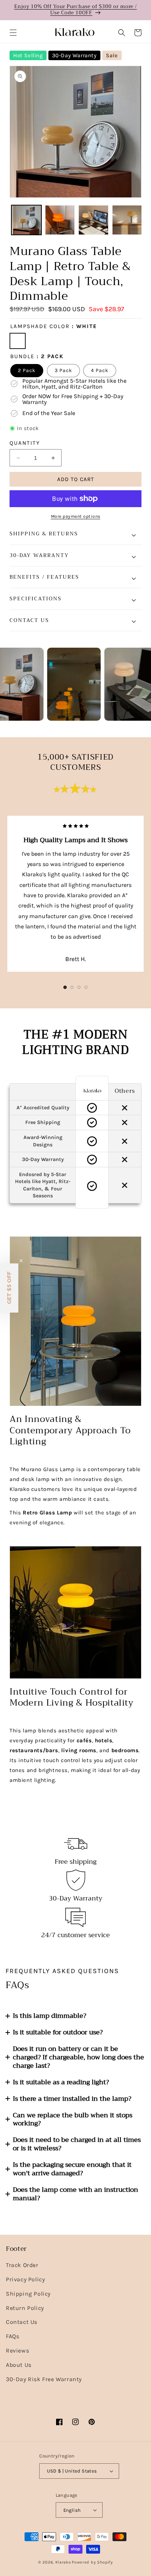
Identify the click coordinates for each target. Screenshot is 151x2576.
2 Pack (27, 370)
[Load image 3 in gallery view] (93, 220)
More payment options (76, 516)
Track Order (22, 2265)
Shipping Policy (28, 2294)
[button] (13, 33)
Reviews (17, 2351)
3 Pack (63, 370)
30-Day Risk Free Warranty (44, 2379)
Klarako (63, 2562)
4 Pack (100, 370)
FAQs (12, 2336)
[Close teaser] (21, 1261)
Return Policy (25, 2308)
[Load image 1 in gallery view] (26, 220)
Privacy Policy (25, 2279)
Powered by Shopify (92, 2562)
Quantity (25, 443)
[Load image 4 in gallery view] (127, 220)
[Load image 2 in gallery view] (60, 220)
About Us (19, 2365)
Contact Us (22, 2322)
